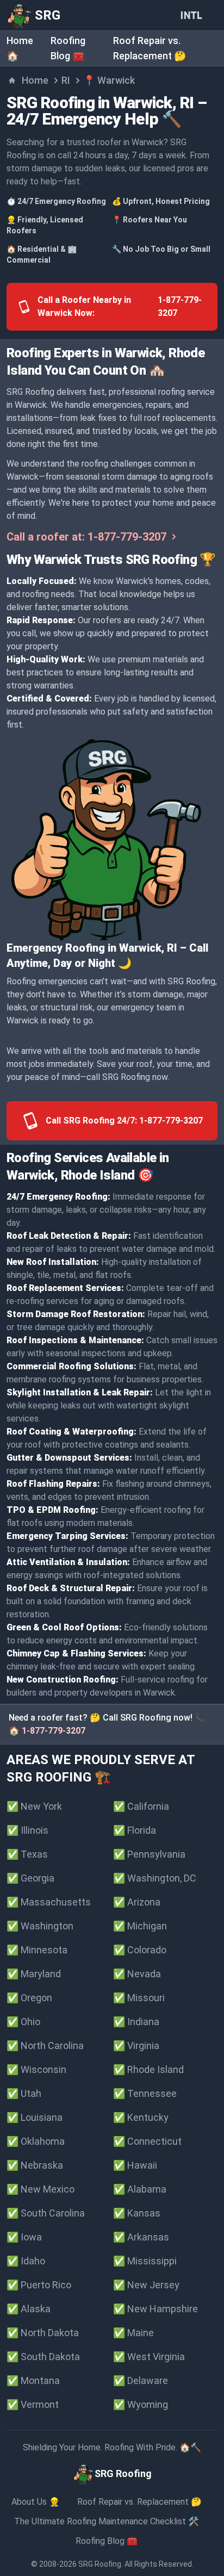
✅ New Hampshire (155, 2309)
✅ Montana (33, 2381)
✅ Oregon (29, 1998)
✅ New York (34, 1806)
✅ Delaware (141, 2381)
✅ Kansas (137, 2213)
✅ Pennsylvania (149, 1854)
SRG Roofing (100, 2564)
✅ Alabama (140, 2189)
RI (66, 80)
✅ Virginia (136, 2046)
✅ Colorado (140, 1950)
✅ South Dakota (43, 2357)
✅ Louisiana (35, 2117)
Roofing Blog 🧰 (107, 2541)
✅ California (141, 1806)
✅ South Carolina (46, 2213)
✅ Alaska (29, 2309)
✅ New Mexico (41, 2189)
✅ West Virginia (149, 2357)
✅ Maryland (34, 1974)
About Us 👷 (36, 2502)
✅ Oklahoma (36, 2141)
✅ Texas (27, 1854)
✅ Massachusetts (49, 1902)
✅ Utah (24, 2093)
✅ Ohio (23, 2022)
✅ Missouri (139, 1998)
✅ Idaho (26, 2261)
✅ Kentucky (141, 2117)
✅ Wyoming (141, 2404)
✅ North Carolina (45, 2046)
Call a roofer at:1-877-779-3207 (86, 537)
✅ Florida (135, 1830)
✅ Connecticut (147, 2141)
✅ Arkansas (141, 2237)
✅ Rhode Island (148, 2069)
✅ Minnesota (37, 1950)
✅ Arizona (137, 1902)
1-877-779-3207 (54, 1731)
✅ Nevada (137, 1974)
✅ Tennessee (145, 2093)
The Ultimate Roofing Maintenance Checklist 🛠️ (107, 2521)
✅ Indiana (136, 2022)
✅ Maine (133, 2333)
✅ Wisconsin (36, 2069)
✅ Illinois (27, 1830)
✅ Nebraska (35, 2165)
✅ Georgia (30, 1878)
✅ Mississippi (145, 2261)
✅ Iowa (24, 2237)
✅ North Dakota (43, 2333)
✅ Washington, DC (155, 1878)
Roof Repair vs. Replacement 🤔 (139, 2502)
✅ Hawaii (135, 2165)
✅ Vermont (33, 2404)
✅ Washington (40, 1926)
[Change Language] (194, 15)
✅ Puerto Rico (39, 2285)
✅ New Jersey (146, 2285)
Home (35, 80)
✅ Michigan (140, 1926)
